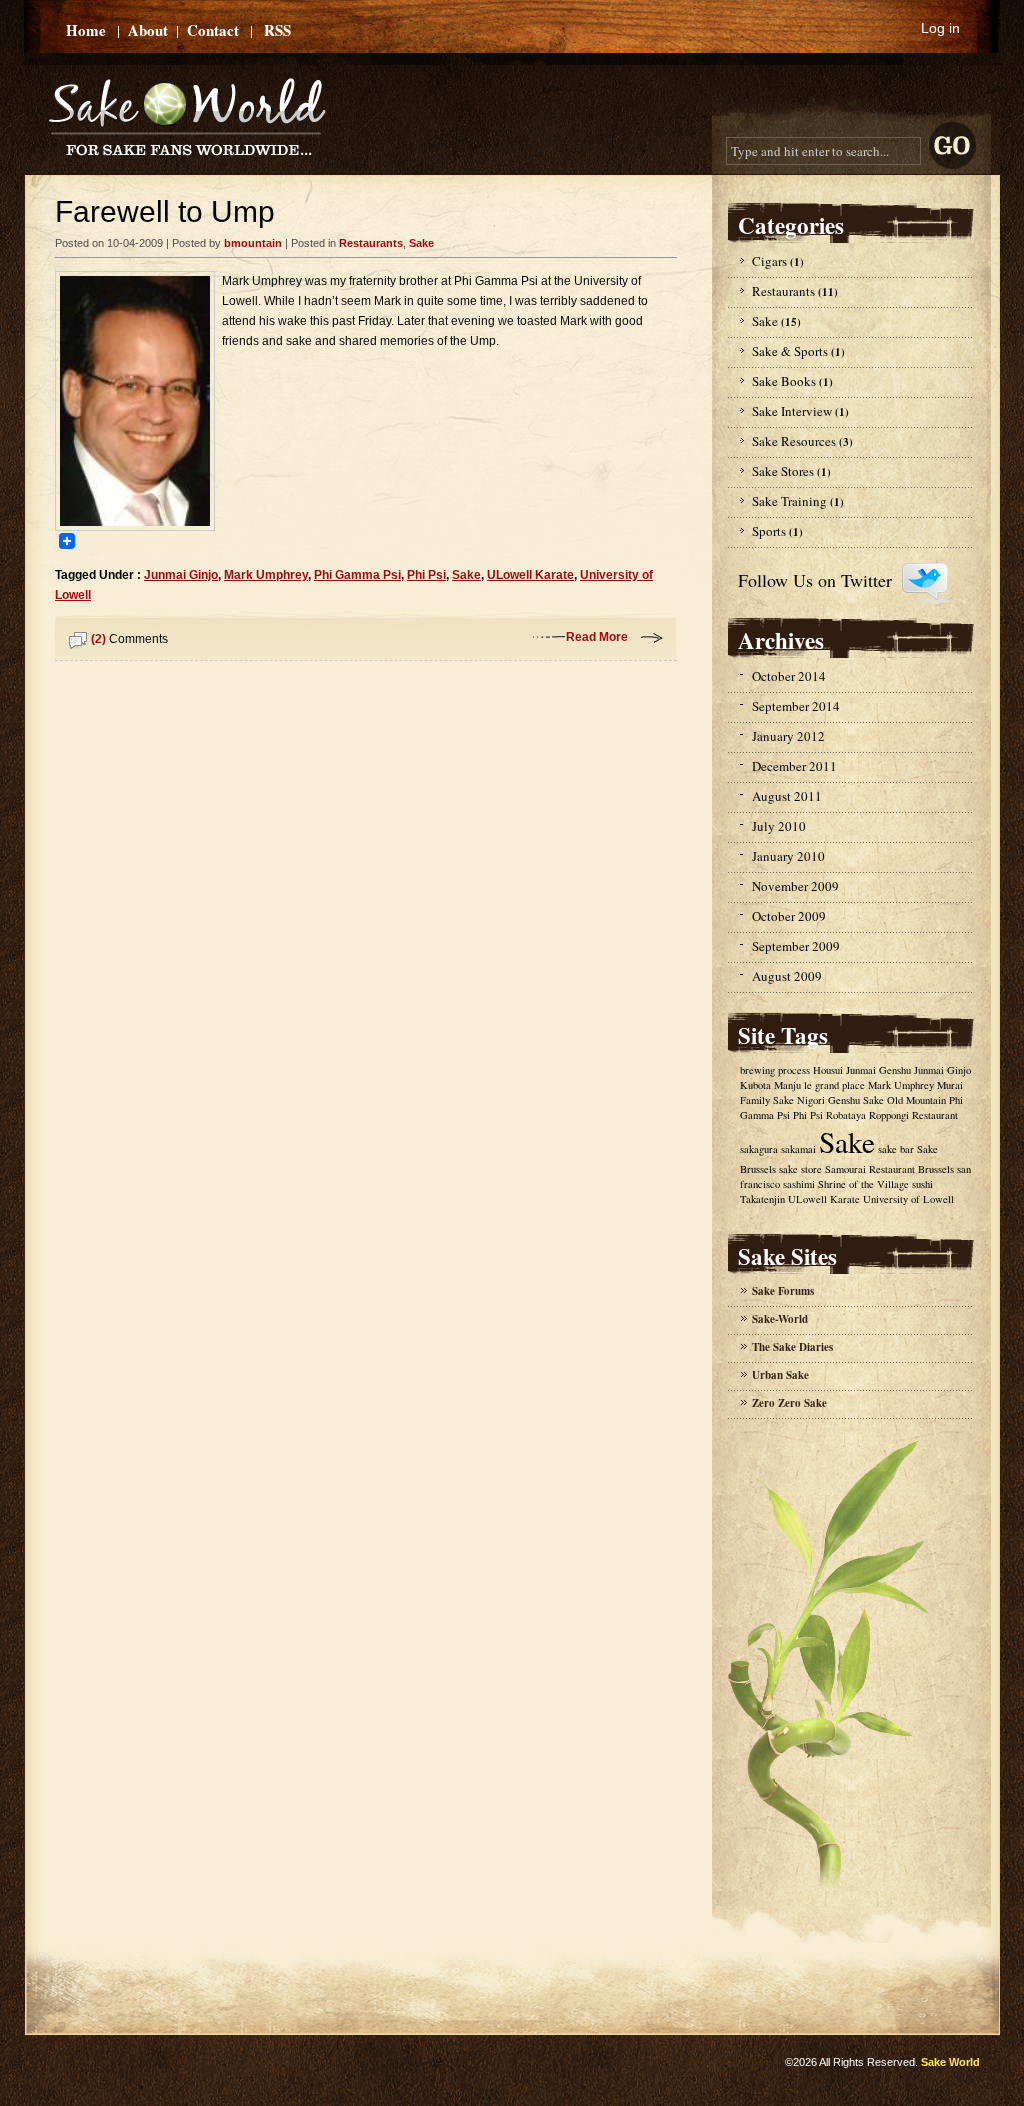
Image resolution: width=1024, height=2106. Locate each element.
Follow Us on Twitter (815, 580)
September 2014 (796, 706)
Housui (828, 1070)
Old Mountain (916, 1100)
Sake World (950, 2062)
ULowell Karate (530, 575)
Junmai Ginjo (181, 575)
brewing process (775, 1070)
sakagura (759, 1149)
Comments (129, 639)
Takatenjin (762, 1199)
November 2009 (795, 886)
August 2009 (787, 976)
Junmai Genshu (878, 1070)
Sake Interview (792, 411)
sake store (800, 1169)
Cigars (769, 261)
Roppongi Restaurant (913, 1115)
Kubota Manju (770, 1085)
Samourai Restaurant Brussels (889, 1169)
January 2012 (788, 736)
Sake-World (780, 1319)
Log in (940, 28)
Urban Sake (780, 1375)
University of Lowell (908, 1199)
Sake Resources (794, 441)
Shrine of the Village (863, 1184)
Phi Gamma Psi (357, 575)
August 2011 (787, 796)
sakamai (798, 1149)
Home (86, 30)
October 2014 (789, 676)
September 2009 (796, 946)
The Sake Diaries (792, 1347)
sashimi (799, 1184)
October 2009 (789, 916)
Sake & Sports (790, 351)
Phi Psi (426, 575)
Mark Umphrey (266, 575)
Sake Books (784, 381)
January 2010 (788, 856)
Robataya (846, 1115)
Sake (421, 243)
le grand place (834, 1085)
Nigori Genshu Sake (840, 1100)
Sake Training (789, 501)
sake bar (896, 1149)
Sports (769, 531)
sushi (922, 1184)
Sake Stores (783, 471)
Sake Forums (783, 1291)
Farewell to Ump (165, 211)
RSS (277, 30)
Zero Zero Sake (789, 1403)
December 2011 (794, 766)
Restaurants (371, 243)
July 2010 (779, 826)
